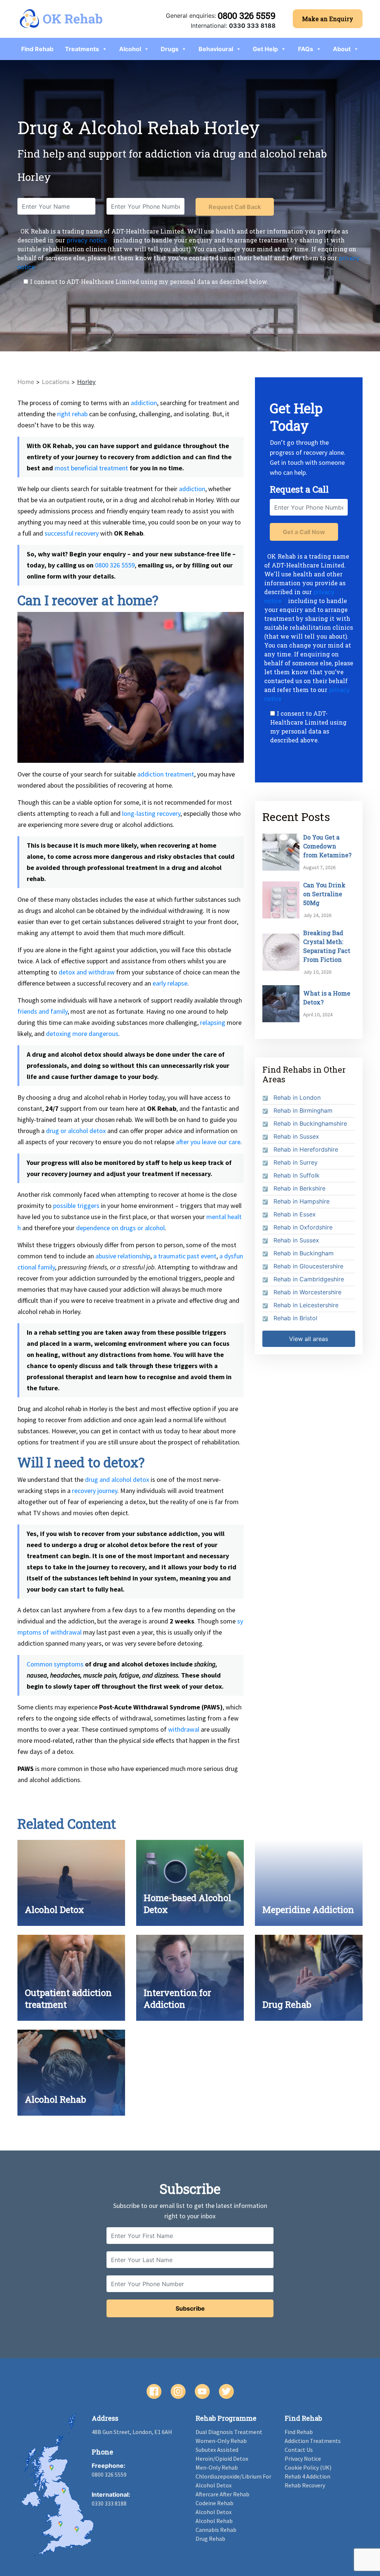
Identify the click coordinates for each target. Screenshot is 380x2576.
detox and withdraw (87, 972)
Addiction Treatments (313, 2441)
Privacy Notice (303, 2459)
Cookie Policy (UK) (308, 2467)
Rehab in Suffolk (297, 1175)
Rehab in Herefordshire (306, 1149)
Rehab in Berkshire (299, 1188)
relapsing (213, 1022)
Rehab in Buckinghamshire (310, 1123)
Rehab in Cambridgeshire (309, 1279)
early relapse (170, 983)
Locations (56, 382)
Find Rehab (37, 49)
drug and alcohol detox (117, 1479)
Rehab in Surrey (296, 1162)
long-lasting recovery (151, 813)
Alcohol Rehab (214, 2521)
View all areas (309, 1339)
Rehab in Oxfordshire (303, 1227)
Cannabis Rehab (216, 2530)
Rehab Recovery (305, 2485)
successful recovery (72, 533)
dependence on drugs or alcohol (120, 1228)
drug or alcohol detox (76, 1131)
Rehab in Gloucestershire (308, 1266)
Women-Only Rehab (221, 2441)
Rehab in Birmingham (303, 1110)
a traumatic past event (185, 1256)
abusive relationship (123, 1256)
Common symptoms (55, 1664)
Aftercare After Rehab (222, 2494)
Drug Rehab (210, 2539)
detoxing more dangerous (82, 1034)
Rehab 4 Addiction (307, 2476)
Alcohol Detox (214, 2512)
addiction (144, 403)
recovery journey (95, 1491)
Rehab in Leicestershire (306, 1305)
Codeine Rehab (214, 2503)
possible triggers (76, 1206)
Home (26, 382)
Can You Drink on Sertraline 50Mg (324, 894)
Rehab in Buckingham (304, 1253)
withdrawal (184, 1729)
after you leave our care (208, 1142)
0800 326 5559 (247, 16)
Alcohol (130, 49)
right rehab (72, 414)
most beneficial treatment (91, 468)
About (342, 49)
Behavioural (216, 49)
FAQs (306, 49)
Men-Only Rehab (217, 2467)
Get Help (265, 49)
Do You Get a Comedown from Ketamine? (327, 846)
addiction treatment (166, 774)
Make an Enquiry (328, 19)
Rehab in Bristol (295, 1318)
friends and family (42, 1011)
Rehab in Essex (295, 1214)
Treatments (82, 49)
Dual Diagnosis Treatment (229, 2432)
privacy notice (87, 240)
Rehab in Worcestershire (307, 1292)
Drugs (170, 49)
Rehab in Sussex (296, 1136)
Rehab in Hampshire (302, 1201)
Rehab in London (297, 1097)
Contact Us (299, 2450)
